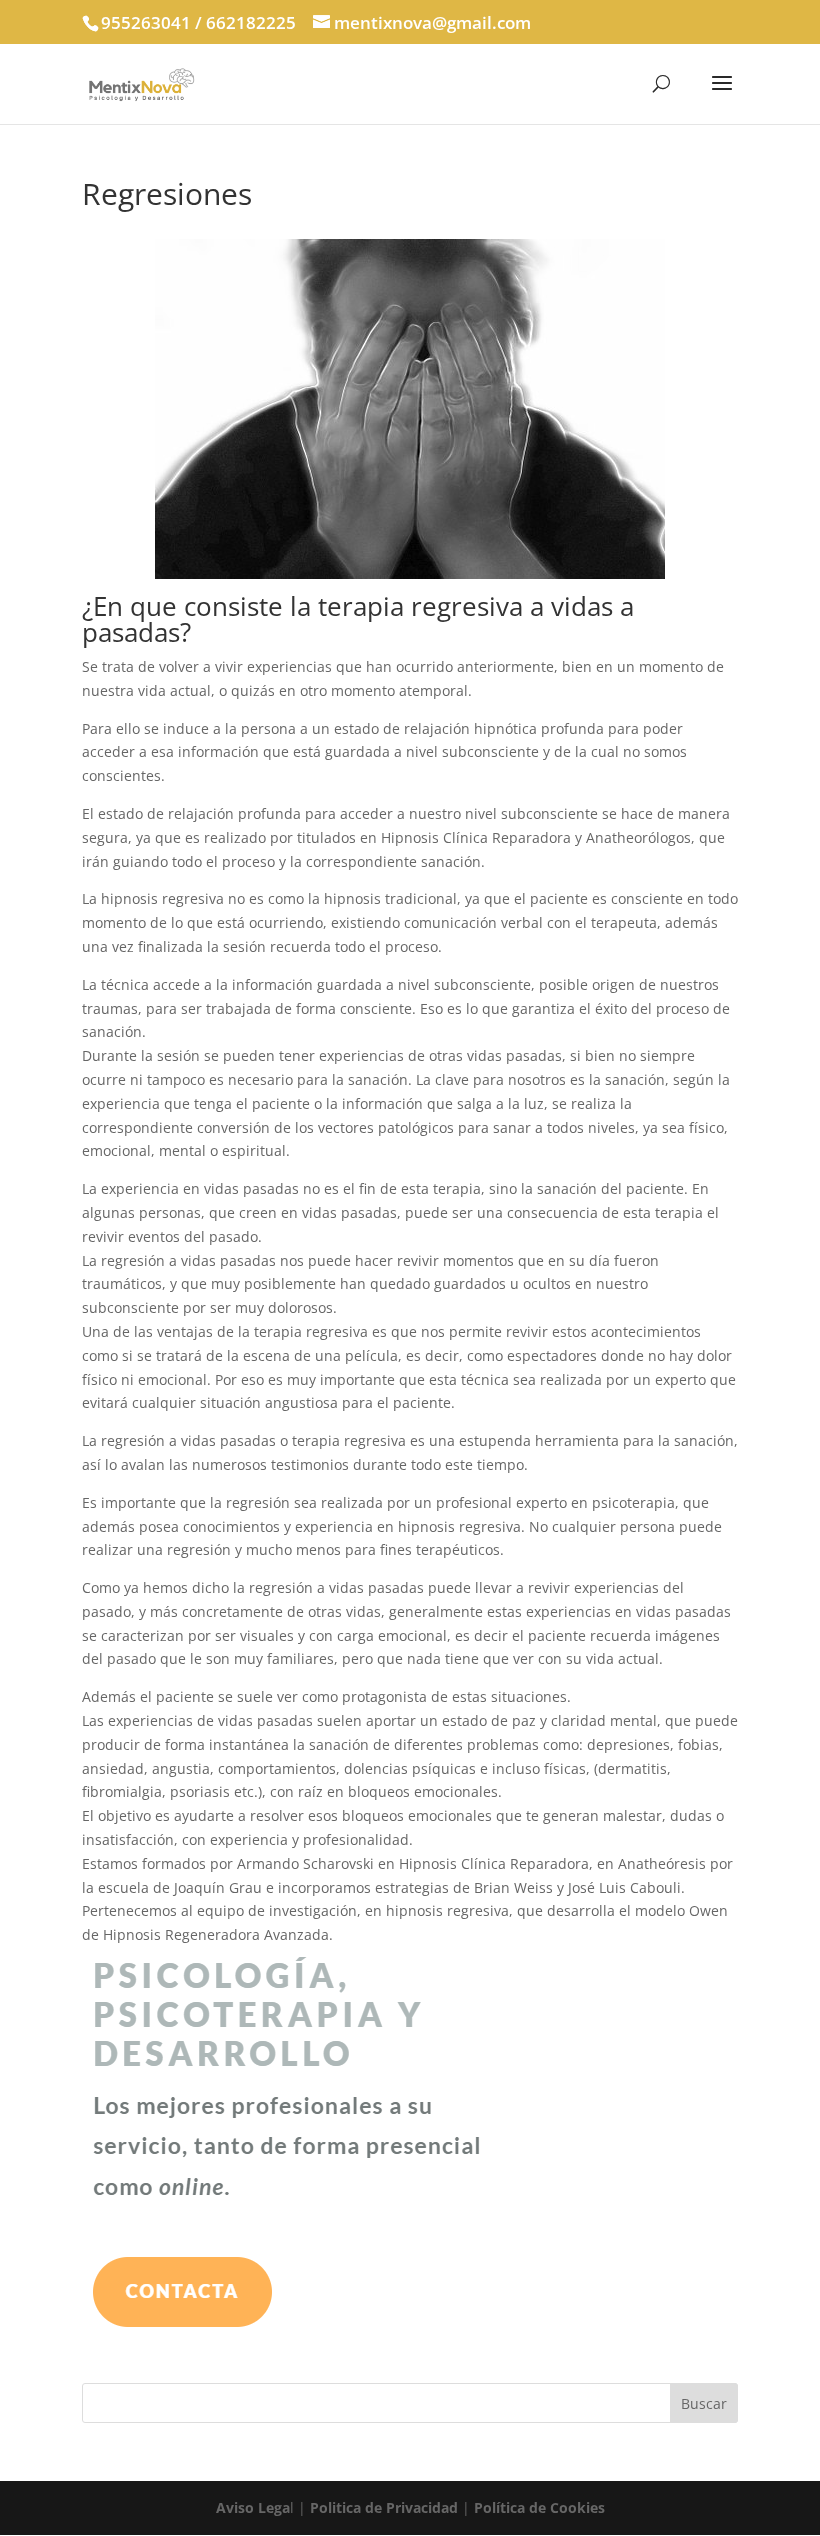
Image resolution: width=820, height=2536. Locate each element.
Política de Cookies (539, 2507)
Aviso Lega (253, 2507)
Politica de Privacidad (384, 2507)
